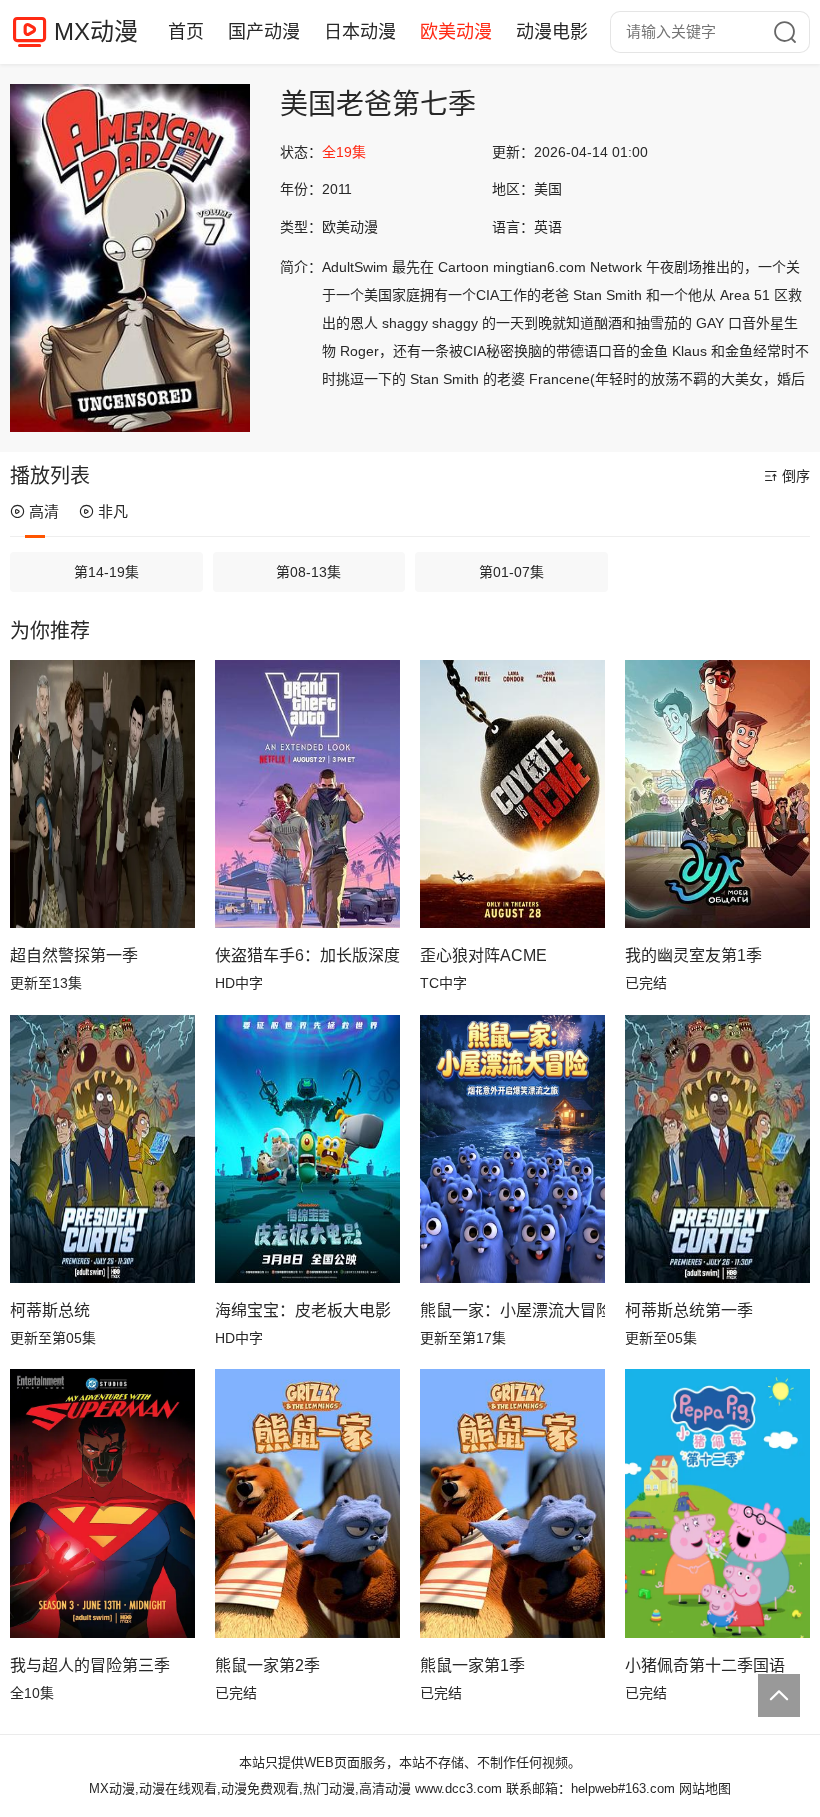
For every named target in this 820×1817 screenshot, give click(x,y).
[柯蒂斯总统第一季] (717, 1149)
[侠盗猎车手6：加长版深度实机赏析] (307, 794)
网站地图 (705, 1788)
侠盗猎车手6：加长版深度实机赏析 (307, 955)
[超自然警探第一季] (102, 794)
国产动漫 (264, 32)
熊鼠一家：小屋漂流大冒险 (512, 1310)
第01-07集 (511, 572)
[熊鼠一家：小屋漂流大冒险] (512, 1149)
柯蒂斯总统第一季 (689, 1310)
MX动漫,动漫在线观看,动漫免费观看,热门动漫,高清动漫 (250, 1788)
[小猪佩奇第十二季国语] (717, 1503)
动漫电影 (552, 32)
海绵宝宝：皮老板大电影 (303, 1310)
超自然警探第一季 (74, 955)
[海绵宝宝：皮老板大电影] (307, 1149)
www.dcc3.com (458, 1788)
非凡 (113, 511)
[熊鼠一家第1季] (512, 1503)
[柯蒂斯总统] (102, 1149)
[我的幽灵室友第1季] (717, 794)
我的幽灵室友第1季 (693, 955)
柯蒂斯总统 (50, 1310)
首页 (186, 32)
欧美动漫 (456, 32)
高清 (44, 511)
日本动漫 (360, 32)
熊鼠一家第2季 (267, 1665)
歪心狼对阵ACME (483, 955)
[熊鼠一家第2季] (307, 1503)
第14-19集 (106, 572)
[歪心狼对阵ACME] (512, 794)
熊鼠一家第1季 (472, 1665)
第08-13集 (308, 572)
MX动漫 (96, 31)
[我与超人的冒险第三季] (102, 1503)
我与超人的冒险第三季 (90, 1665)
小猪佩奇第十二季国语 (705, 1665)
